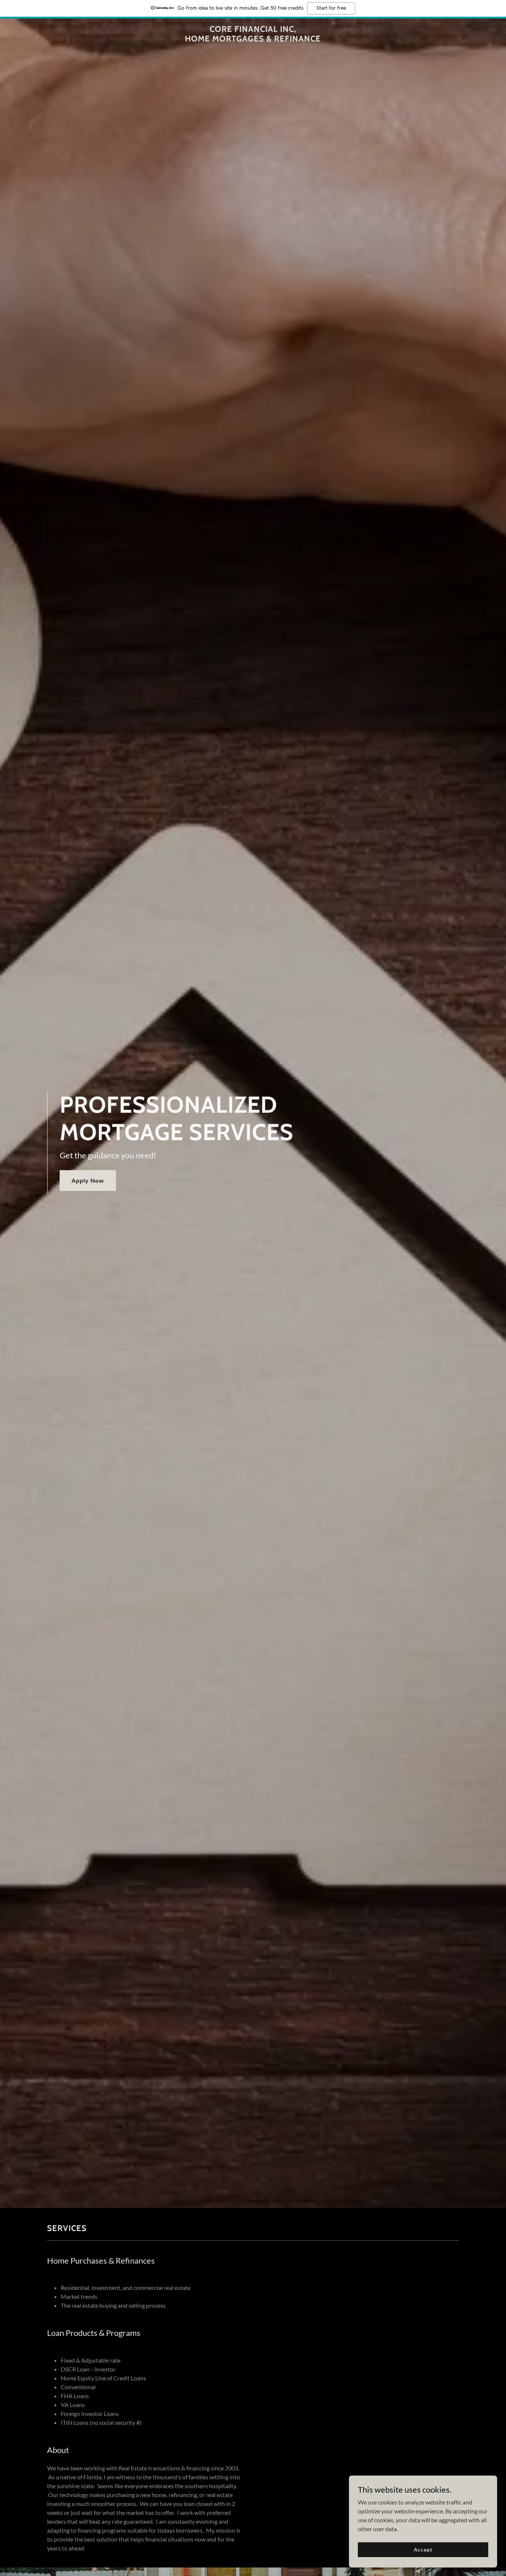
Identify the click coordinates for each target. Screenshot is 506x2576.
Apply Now (88, 1180)
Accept (423, 2550)
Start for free (331, 8)
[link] (253, 39)
